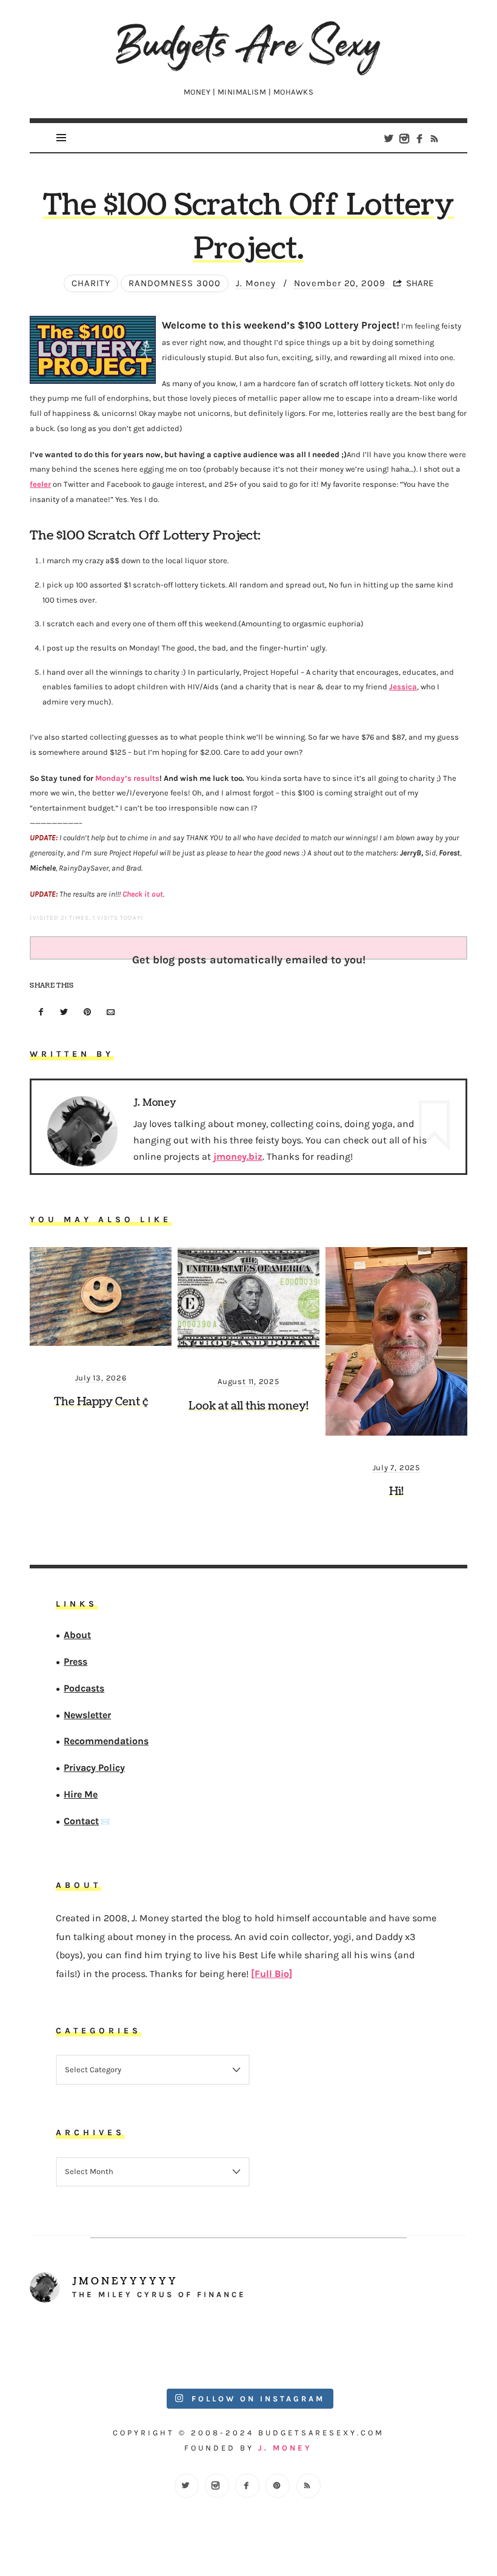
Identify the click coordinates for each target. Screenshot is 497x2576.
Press (76, 1661)
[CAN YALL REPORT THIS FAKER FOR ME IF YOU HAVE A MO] (413, 2347)
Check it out (143, 894)
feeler (40, 484)
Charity (91, 283)
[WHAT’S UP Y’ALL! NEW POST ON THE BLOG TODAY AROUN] (303, 2347)
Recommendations (107, 1741)
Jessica (403, 687)
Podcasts (85, 1688)
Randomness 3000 (175, 283)
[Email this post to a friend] (111, 1013)
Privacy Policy (95, 1768)
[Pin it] (87, 1013)
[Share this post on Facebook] (41, 1013)
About (78, 1635)
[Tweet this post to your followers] (64, 1013)
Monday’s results (127, 778)
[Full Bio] (272, 1974)
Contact (82, 1821)
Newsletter (88, 1715)
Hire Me (81, 1794)
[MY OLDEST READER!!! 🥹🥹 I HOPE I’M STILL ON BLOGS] (84, 2347)
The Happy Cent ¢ (101, 1402)
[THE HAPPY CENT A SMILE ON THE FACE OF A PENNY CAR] (194, 2347)
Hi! (396, 1492)
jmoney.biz (238, 1156)
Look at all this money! (248, 1406)
